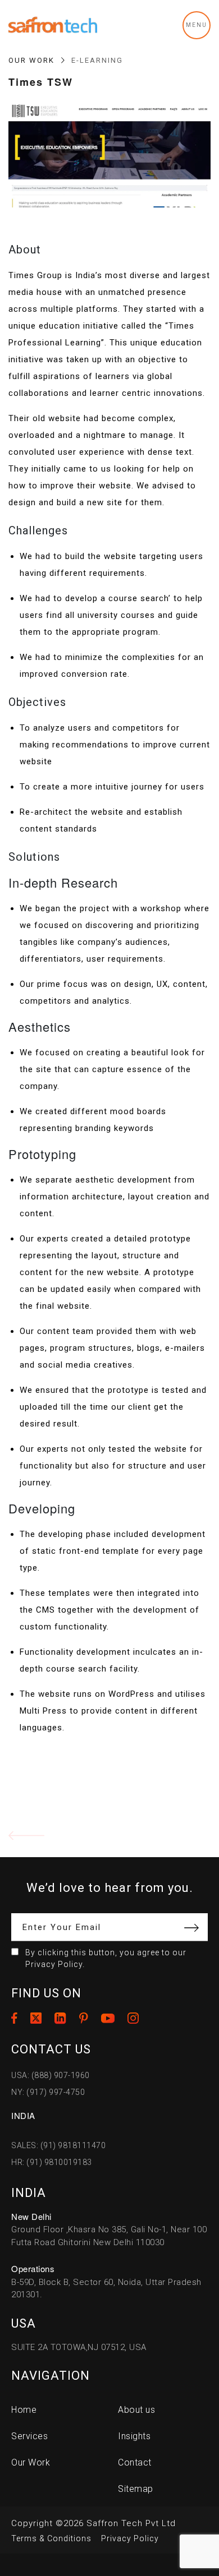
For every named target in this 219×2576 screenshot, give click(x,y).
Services (29, 2436)
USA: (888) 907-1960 (51, 2075)
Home (24, 2410)
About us (136, 2410)
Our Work (31, 60)
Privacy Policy (130, 2538)
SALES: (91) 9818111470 (58, 2145)
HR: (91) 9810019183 (52, 2162)
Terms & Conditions (51, 2538)
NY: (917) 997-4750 (48, 2092)
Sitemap (136, 2489)
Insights (134, 2436)
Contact (135, 2462)
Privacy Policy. (55, 1964)
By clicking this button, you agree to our (106, 1958)
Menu (197, 25)
